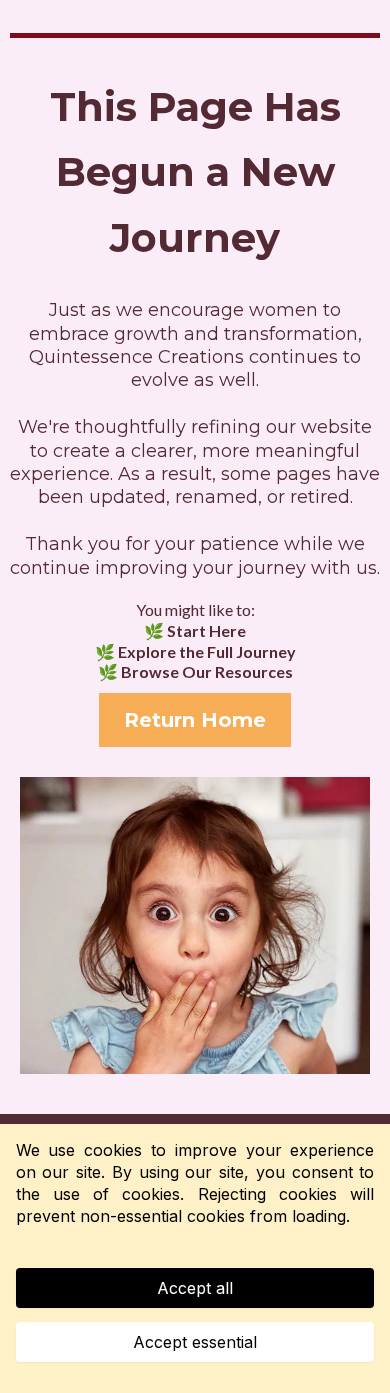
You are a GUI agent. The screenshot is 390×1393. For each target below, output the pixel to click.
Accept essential (195, 1342)
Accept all (195, 1288)
